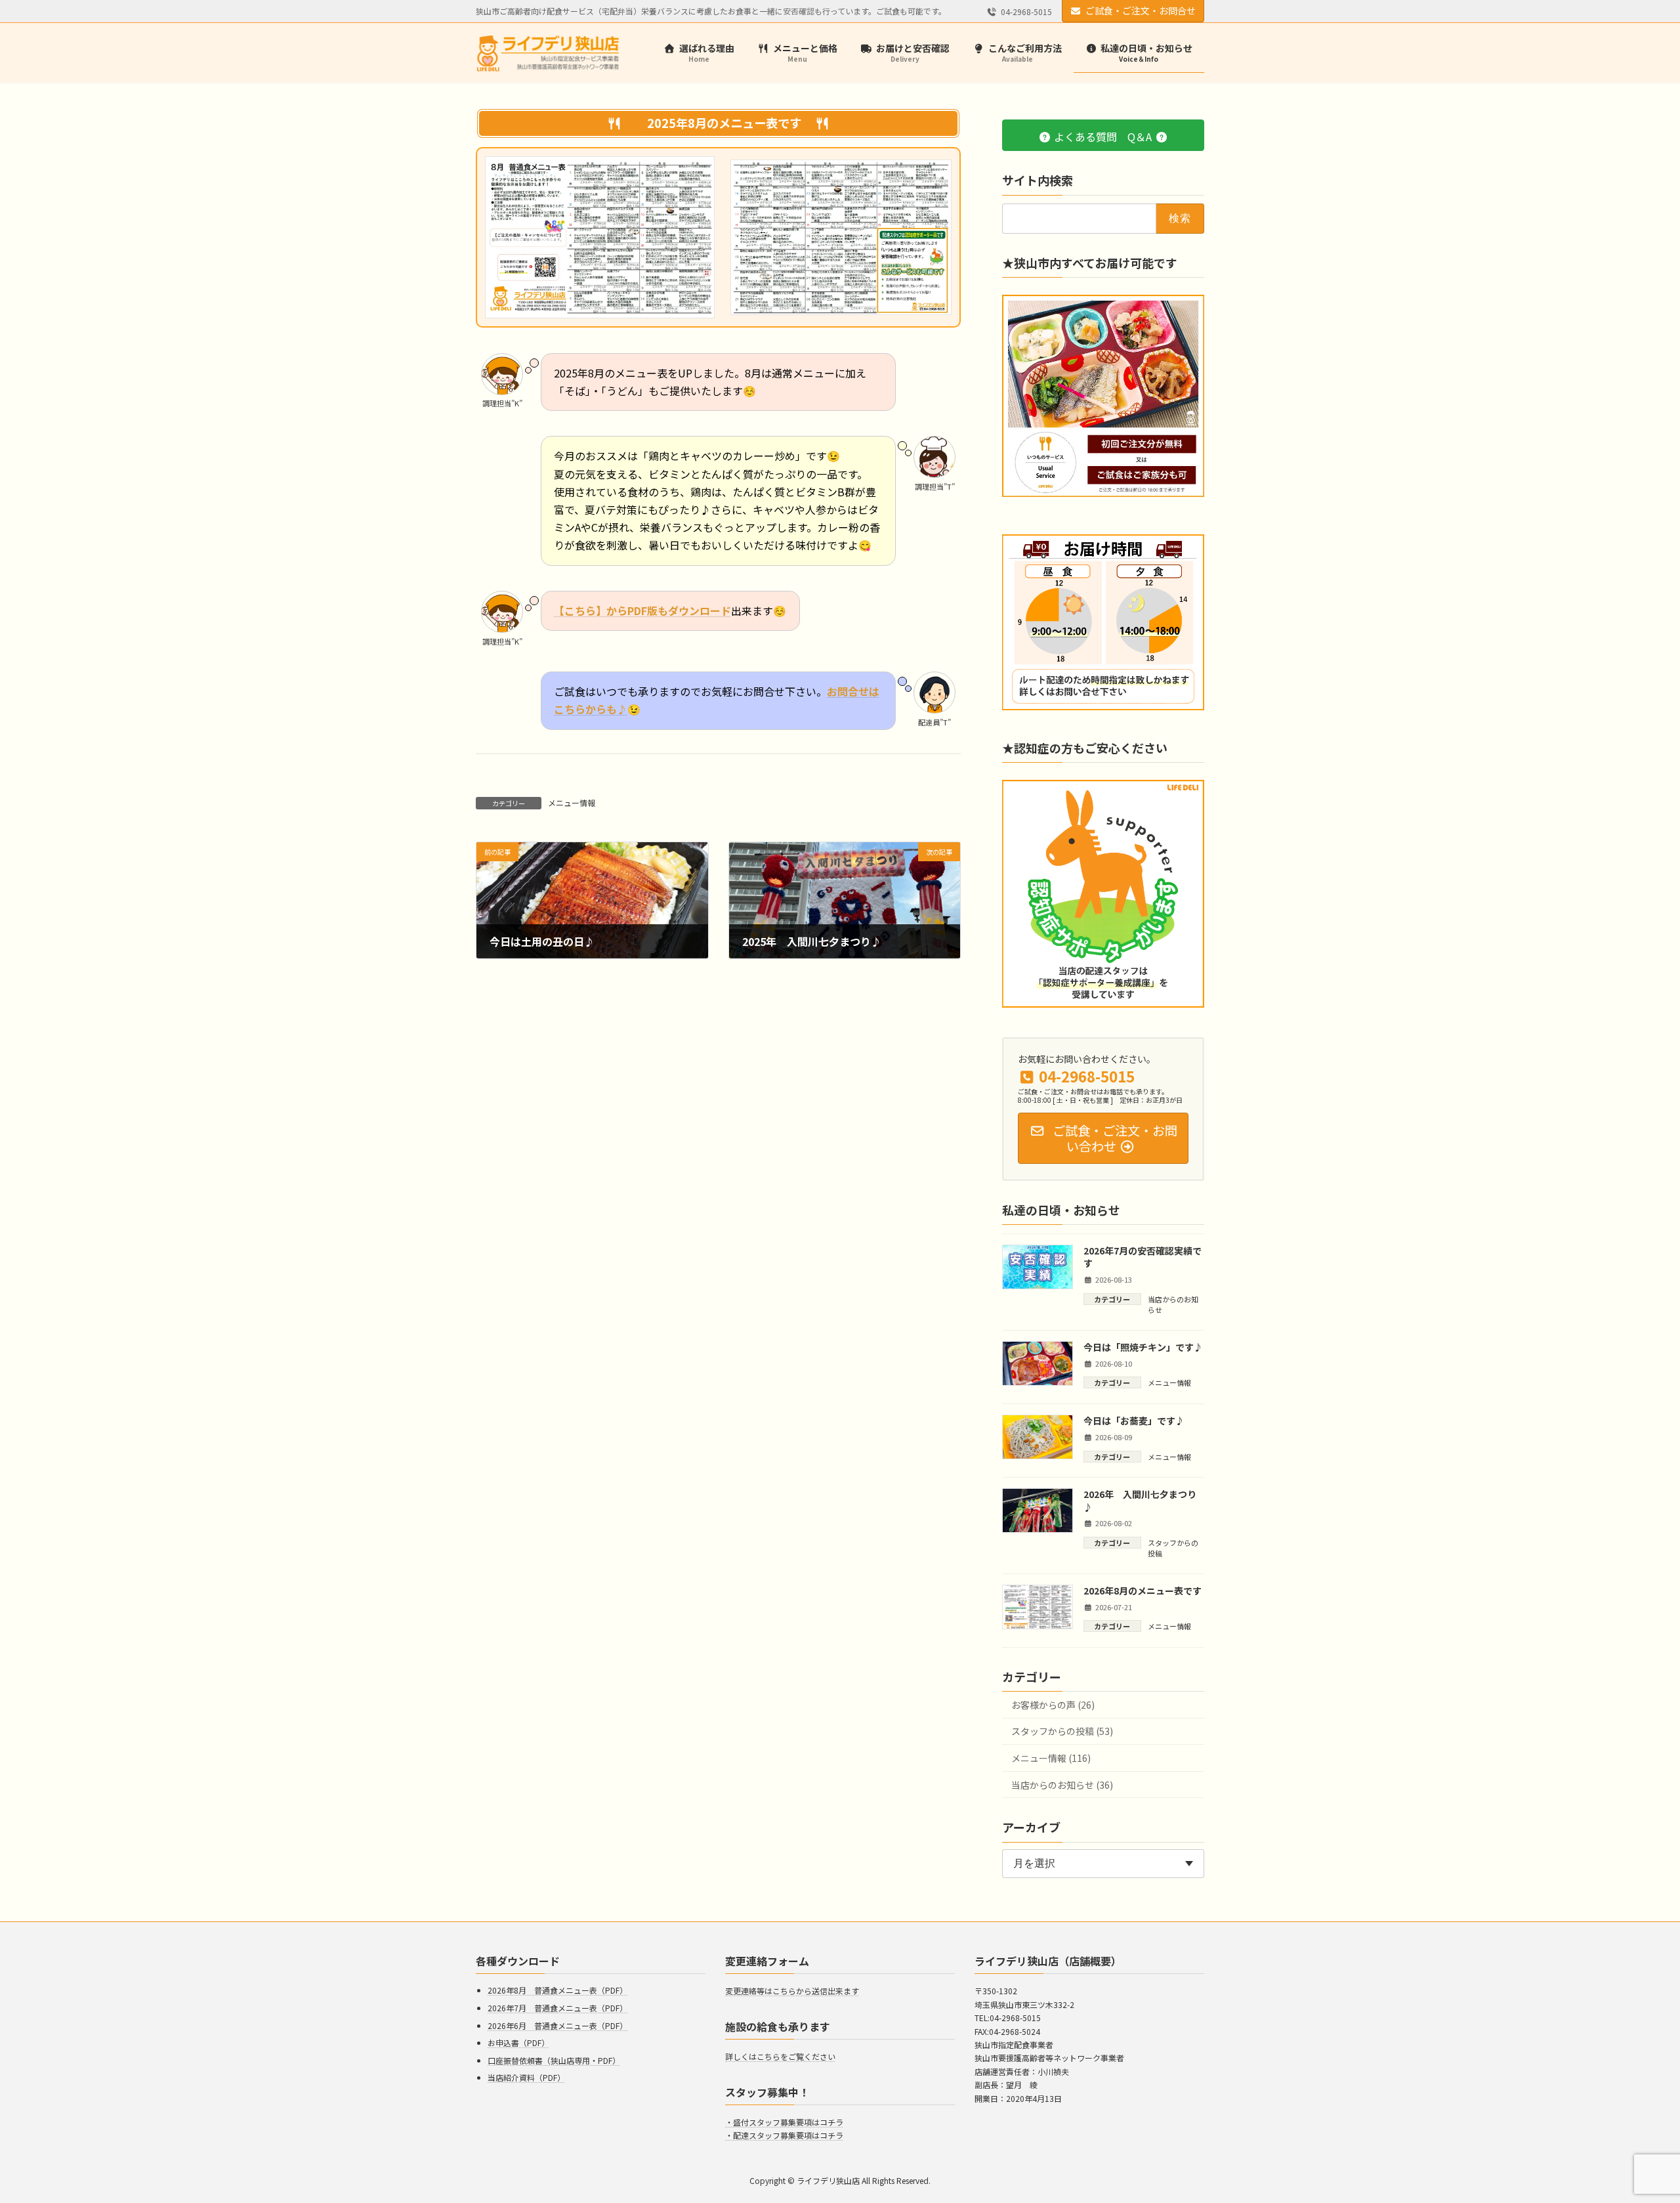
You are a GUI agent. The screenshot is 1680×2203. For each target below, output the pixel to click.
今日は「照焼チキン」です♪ (1143, 1346)
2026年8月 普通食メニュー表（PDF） (557, 1990)
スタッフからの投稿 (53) (1062, 1731)
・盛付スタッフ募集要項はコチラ (784, 2122)
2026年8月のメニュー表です (1143, 1591)
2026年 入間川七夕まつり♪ (1140, 1501)
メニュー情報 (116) (1051, 1758)
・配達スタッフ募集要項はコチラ (784, 2136)
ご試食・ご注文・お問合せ (1141, 11)
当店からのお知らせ (1173, 1304)
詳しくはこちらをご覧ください (780, 2056)
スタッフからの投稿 (1173, 1548)
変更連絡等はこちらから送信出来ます (792, 1991)
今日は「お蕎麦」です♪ (1134, 1421)
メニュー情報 (572, 802)
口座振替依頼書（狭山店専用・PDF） (554, 2060)
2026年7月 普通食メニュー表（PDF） (557, 2008)
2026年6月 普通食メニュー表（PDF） (557, 2025)
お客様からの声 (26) (1053, 1705)
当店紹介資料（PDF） (526, 2077)
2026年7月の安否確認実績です (1143, 1257)
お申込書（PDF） (518, 2043)
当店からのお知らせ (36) (1062, 1784)
